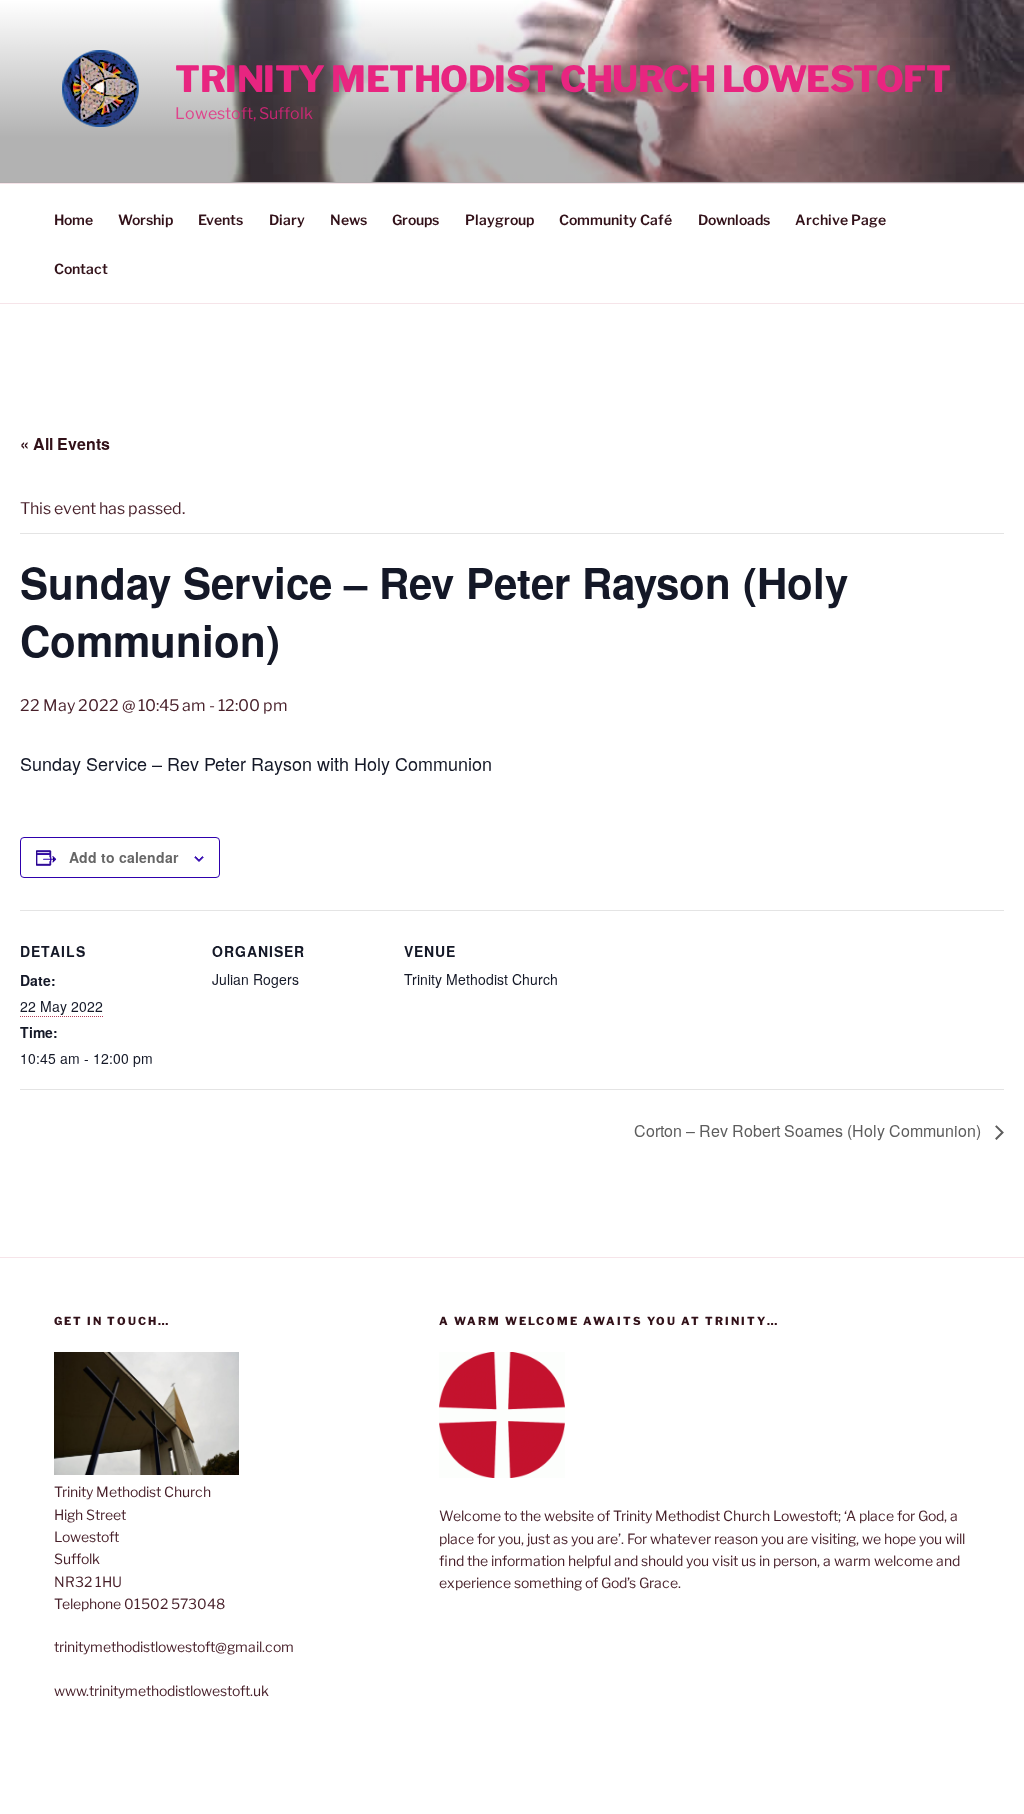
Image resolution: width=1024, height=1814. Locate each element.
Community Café (615, 219)
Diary (287, 219)
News (348, 219)
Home (73, 219)
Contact (81, 268)
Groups (415, 219)
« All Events (65, 443)
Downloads (734, 219)
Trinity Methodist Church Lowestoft (562, 79)
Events (220, 219)
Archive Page (840, 219)
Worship (145, 219)
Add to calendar (123, 857)
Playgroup (499, 219)
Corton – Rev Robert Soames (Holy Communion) (809, 1130)
